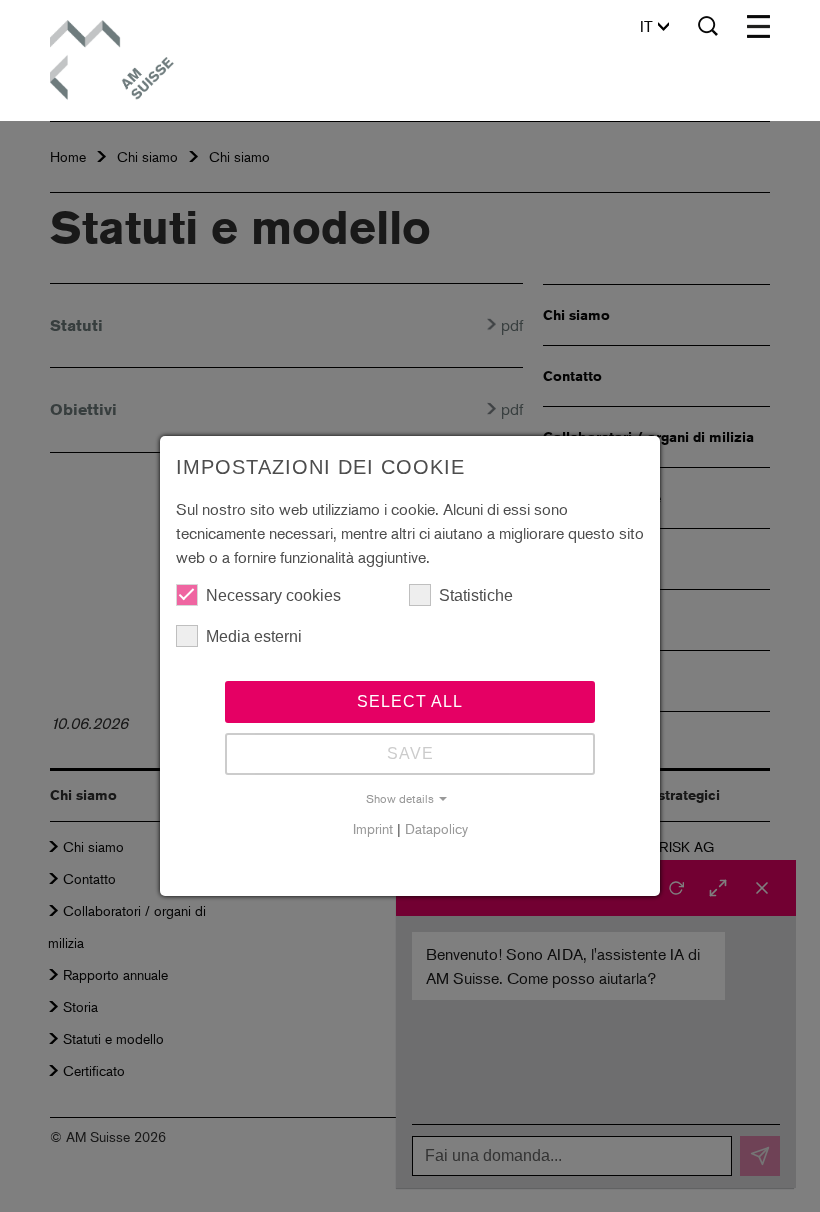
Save (410, 753)
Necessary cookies (273, 595)
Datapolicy (436, 828)
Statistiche (476, 595)
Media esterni (254, 636)
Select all (410, 701)
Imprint (373, 828)
